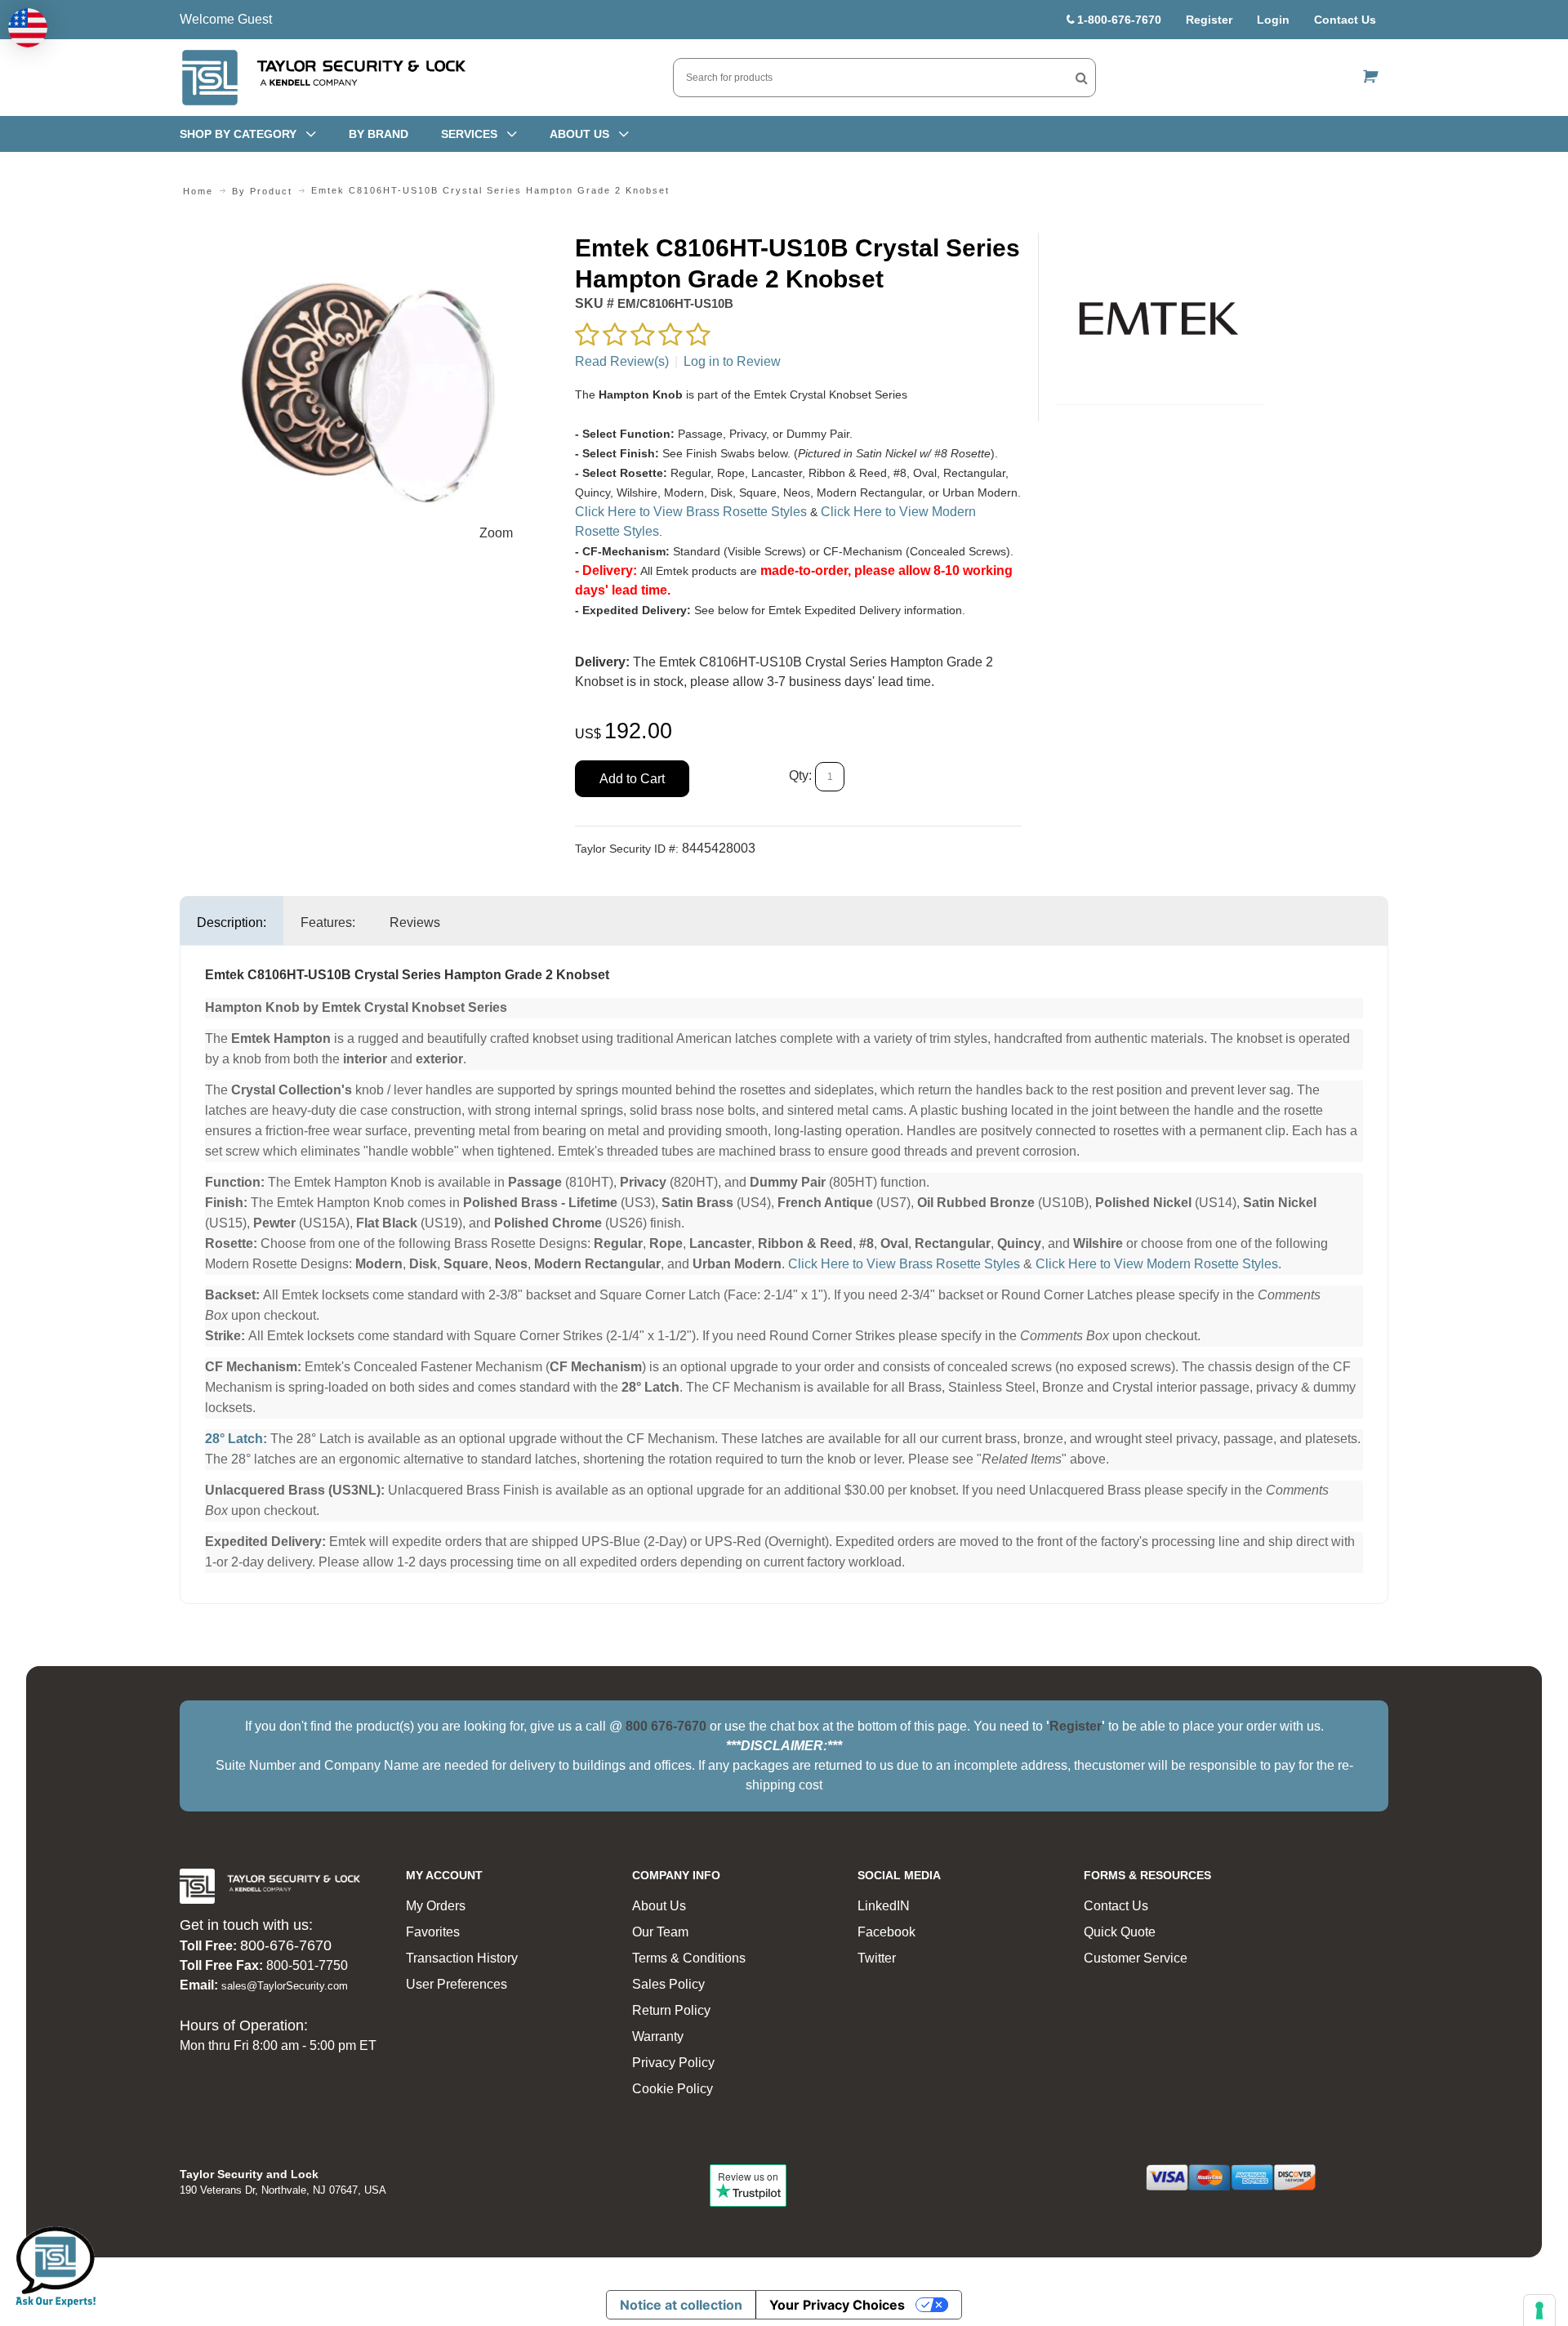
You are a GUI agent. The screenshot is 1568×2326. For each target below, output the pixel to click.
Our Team (660, 1932)
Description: (232, 922)
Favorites (433, 1932)
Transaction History (462, 1958)
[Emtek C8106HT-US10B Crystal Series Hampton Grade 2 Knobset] (369, 242)
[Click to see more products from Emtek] (1159, 319)
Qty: (800, 776)
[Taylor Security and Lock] (323, 78)
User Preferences (457, 1984)
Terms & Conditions (689, 1958)
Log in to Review (732, 361)
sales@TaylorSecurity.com (285, 1986)
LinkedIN (884, 1906)
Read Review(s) (622, 361)
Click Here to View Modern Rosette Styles (1157, 1264)
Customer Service (1136, 1958)
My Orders (436, 1906)
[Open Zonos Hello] (28, 28)
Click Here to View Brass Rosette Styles (691, 512)
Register (1209, 20)
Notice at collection (681, 2305)
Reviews (415, 922)
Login (1273, 20)
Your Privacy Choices (837, 2305)
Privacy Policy (673, 2063)
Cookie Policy (673, 2089)
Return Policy (671, 2010)
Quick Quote (1120, 1932)
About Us (659, 1906)
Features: (328, 922)
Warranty (658, 2036)
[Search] (1082, 78)
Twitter (877, 1958)
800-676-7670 (286, 1945)
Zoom (496, 533)
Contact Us (1345, 20)
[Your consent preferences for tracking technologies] (1539, 2310)
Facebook (886, 1932)
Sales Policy (668, 1984)
